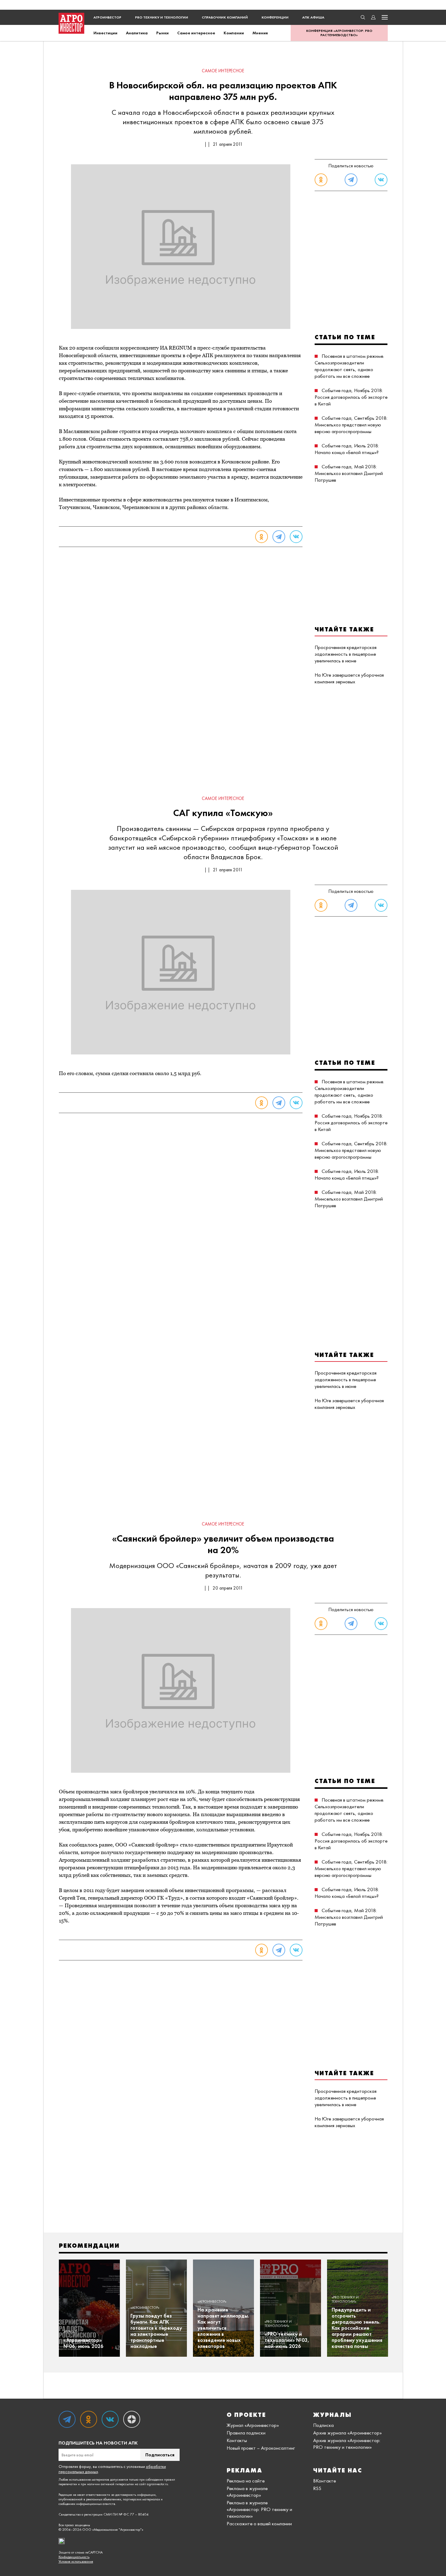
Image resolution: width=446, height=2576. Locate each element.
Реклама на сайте (246, 2481)
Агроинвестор (107, 17)
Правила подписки (246, 2433)
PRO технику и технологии (162, 17)
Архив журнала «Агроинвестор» (347, 2433)
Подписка (323, 2425)
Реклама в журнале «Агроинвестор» (247, 2492)
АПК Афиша (313, 17)
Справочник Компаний (225, 17)
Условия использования (76, 2562)
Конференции (275, 17)
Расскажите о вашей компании (259, 2523)
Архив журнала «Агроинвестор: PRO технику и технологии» (347, 2444)
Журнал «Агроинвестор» (253, 2425)
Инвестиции (105, 33)
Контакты (237, 2440)
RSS (317, 2488)
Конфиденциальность (74, 2557)
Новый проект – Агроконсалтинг (261, 2448)
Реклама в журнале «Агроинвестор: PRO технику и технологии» (259, 2509)
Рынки (162, 33)
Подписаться (160, 2455)
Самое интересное (196, 33)
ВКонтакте (324, 2481)
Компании (234, 33)
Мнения (260, 33)
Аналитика (137, 33)
